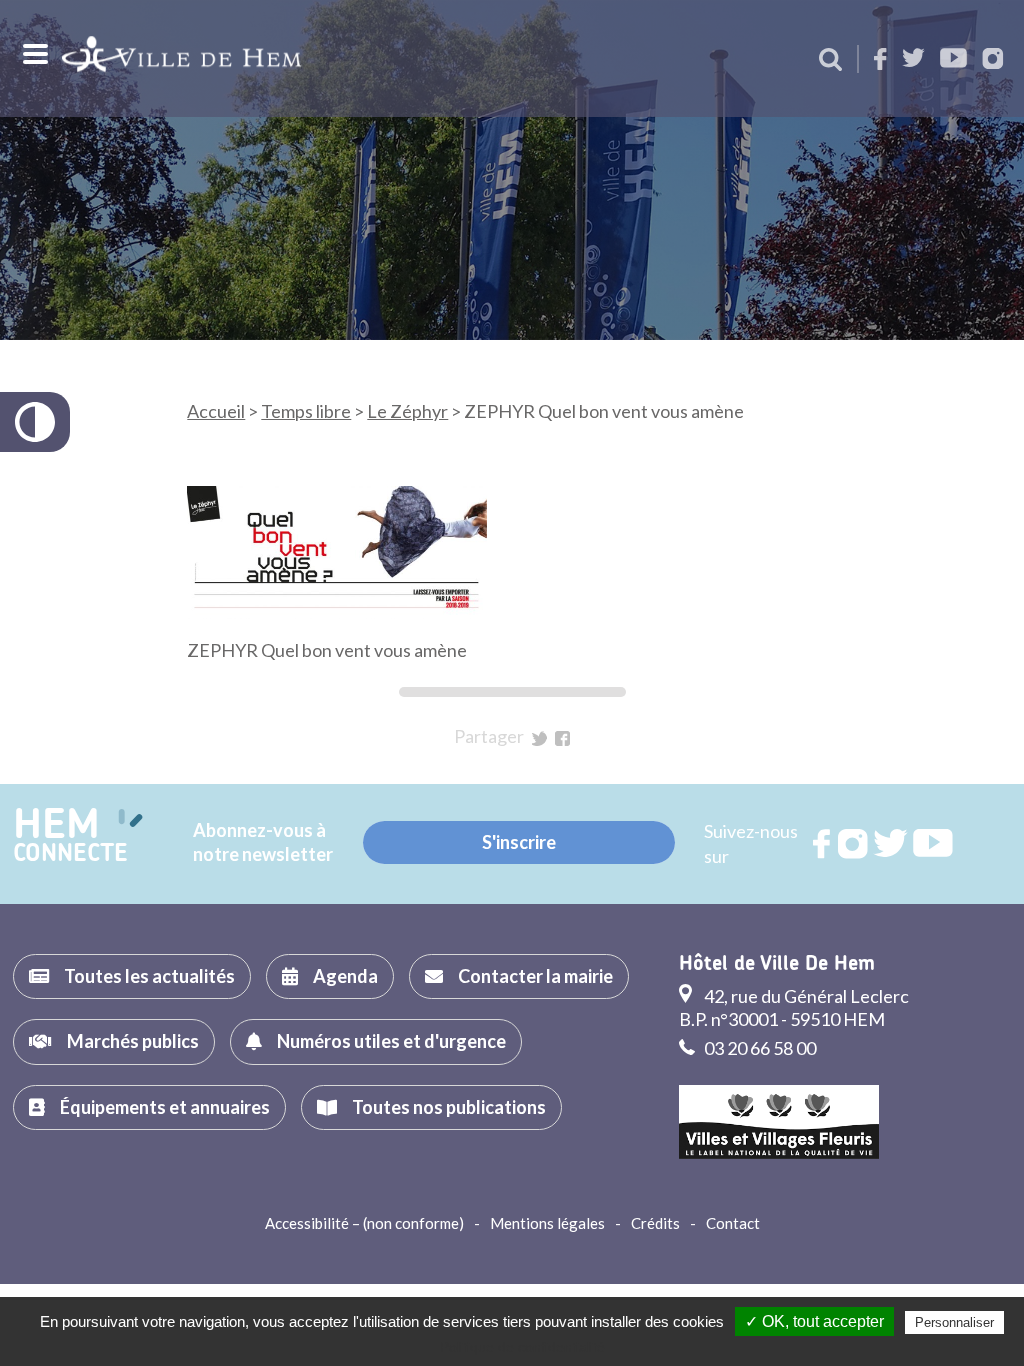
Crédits (655, 1223)
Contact (733, 1223)
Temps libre (306, 411)
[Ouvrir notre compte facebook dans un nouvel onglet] (880, 60)
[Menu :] (33, 54)
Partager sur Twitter (539, 738)
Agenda (345, 976)
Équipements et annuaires (165, 1107)
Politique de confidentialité (522, 1347)
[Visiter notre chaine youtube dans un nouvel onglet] (953, 59)
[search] (830, 61)
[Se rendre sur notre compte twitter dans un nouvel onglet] (913, 59)
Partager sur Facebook (562, 738)
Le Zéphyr (407, 411)
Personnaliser (954, 1322)
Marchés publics (133, 1041)
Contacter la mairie (535, 976)
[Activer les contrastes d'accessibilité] (35, 422)
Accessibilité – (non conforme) (364, 1223)
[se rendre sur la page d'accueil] (181, 58)
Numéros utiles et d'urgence (391, 1041)
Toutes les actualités (149, 976)
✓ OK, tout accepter (814, 1321)
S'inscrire (519, 842)
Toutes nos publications (449, 1107)
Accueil (216, 411)
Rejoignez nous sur (823, 844)
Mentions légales (547, 1223)
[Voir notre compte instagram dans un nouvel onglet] (993, 60)
